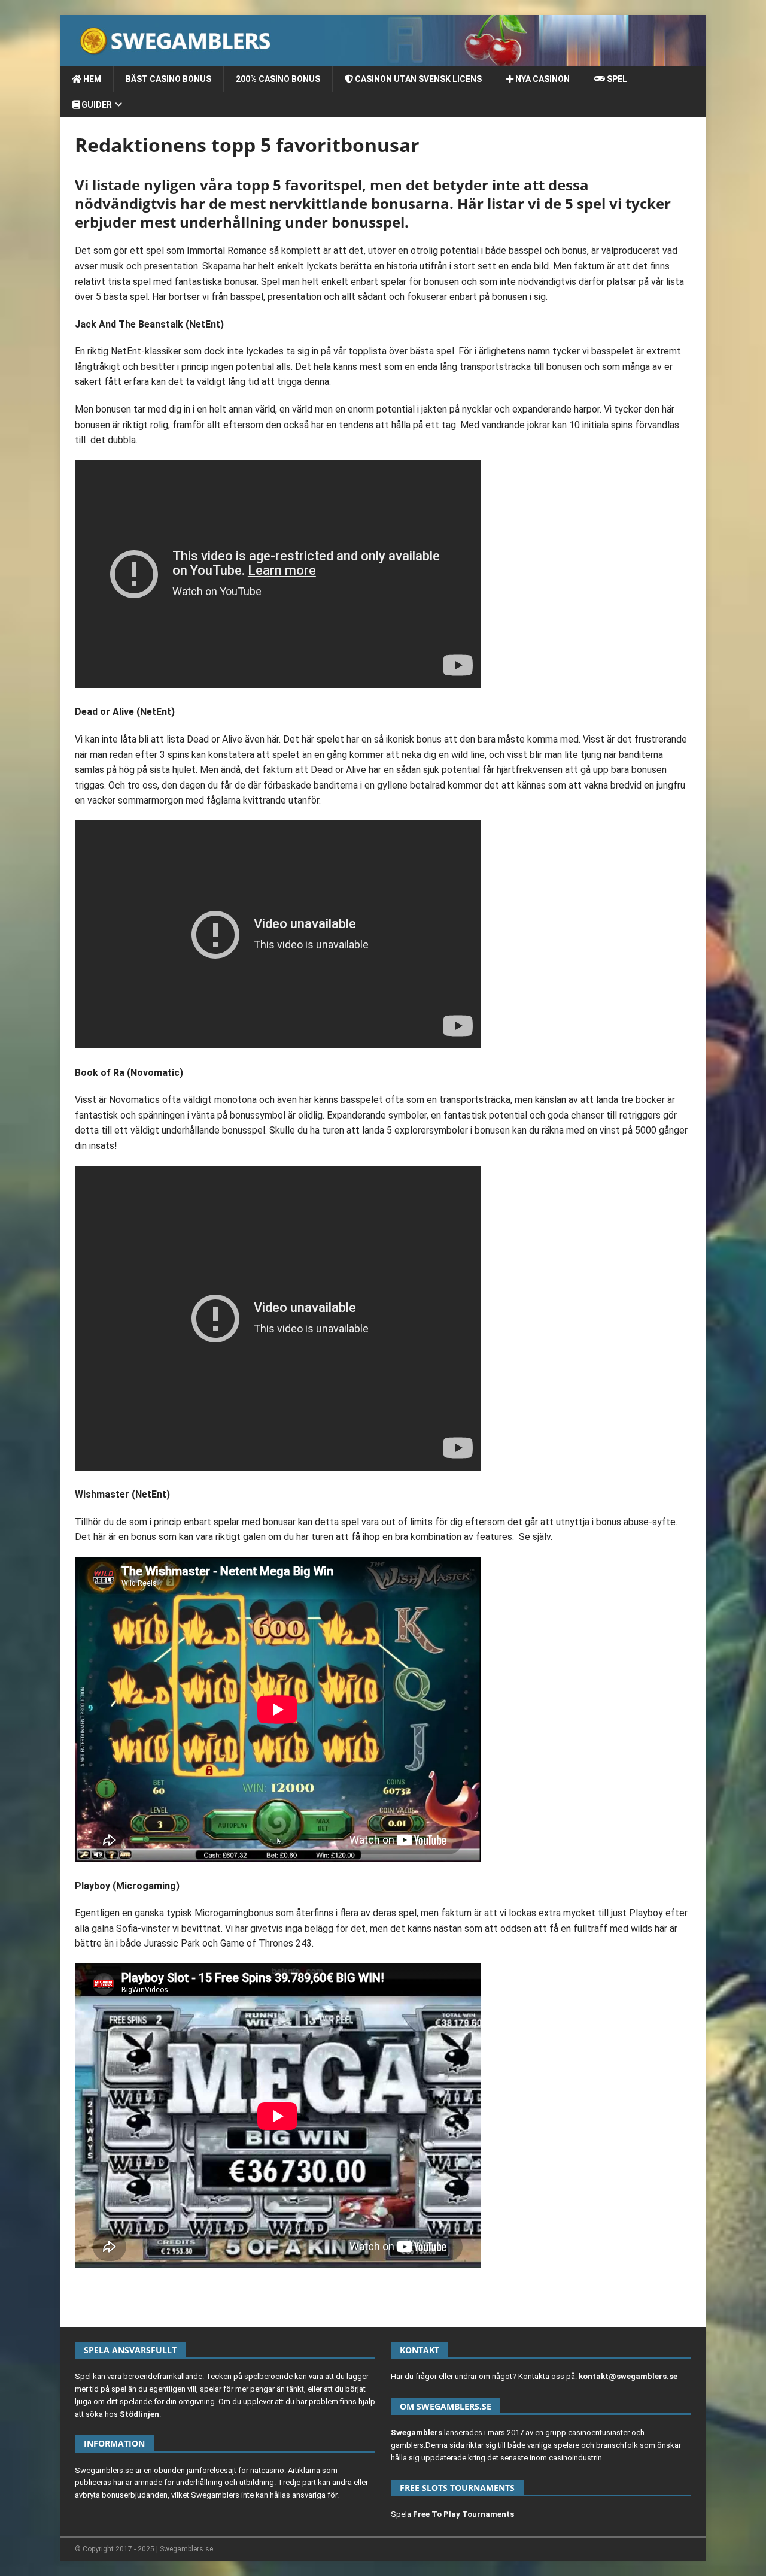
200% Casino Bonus (278, 79)
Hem (91, 79)
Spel (616, 79)
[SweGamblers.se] (383, 60)
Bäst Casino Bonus (168, 79)
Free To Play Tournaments (463, 2514)
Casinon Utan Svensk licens (417, 79)
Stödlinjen (139, 2414)
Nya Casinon (542, 79)
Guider (96, 105)
